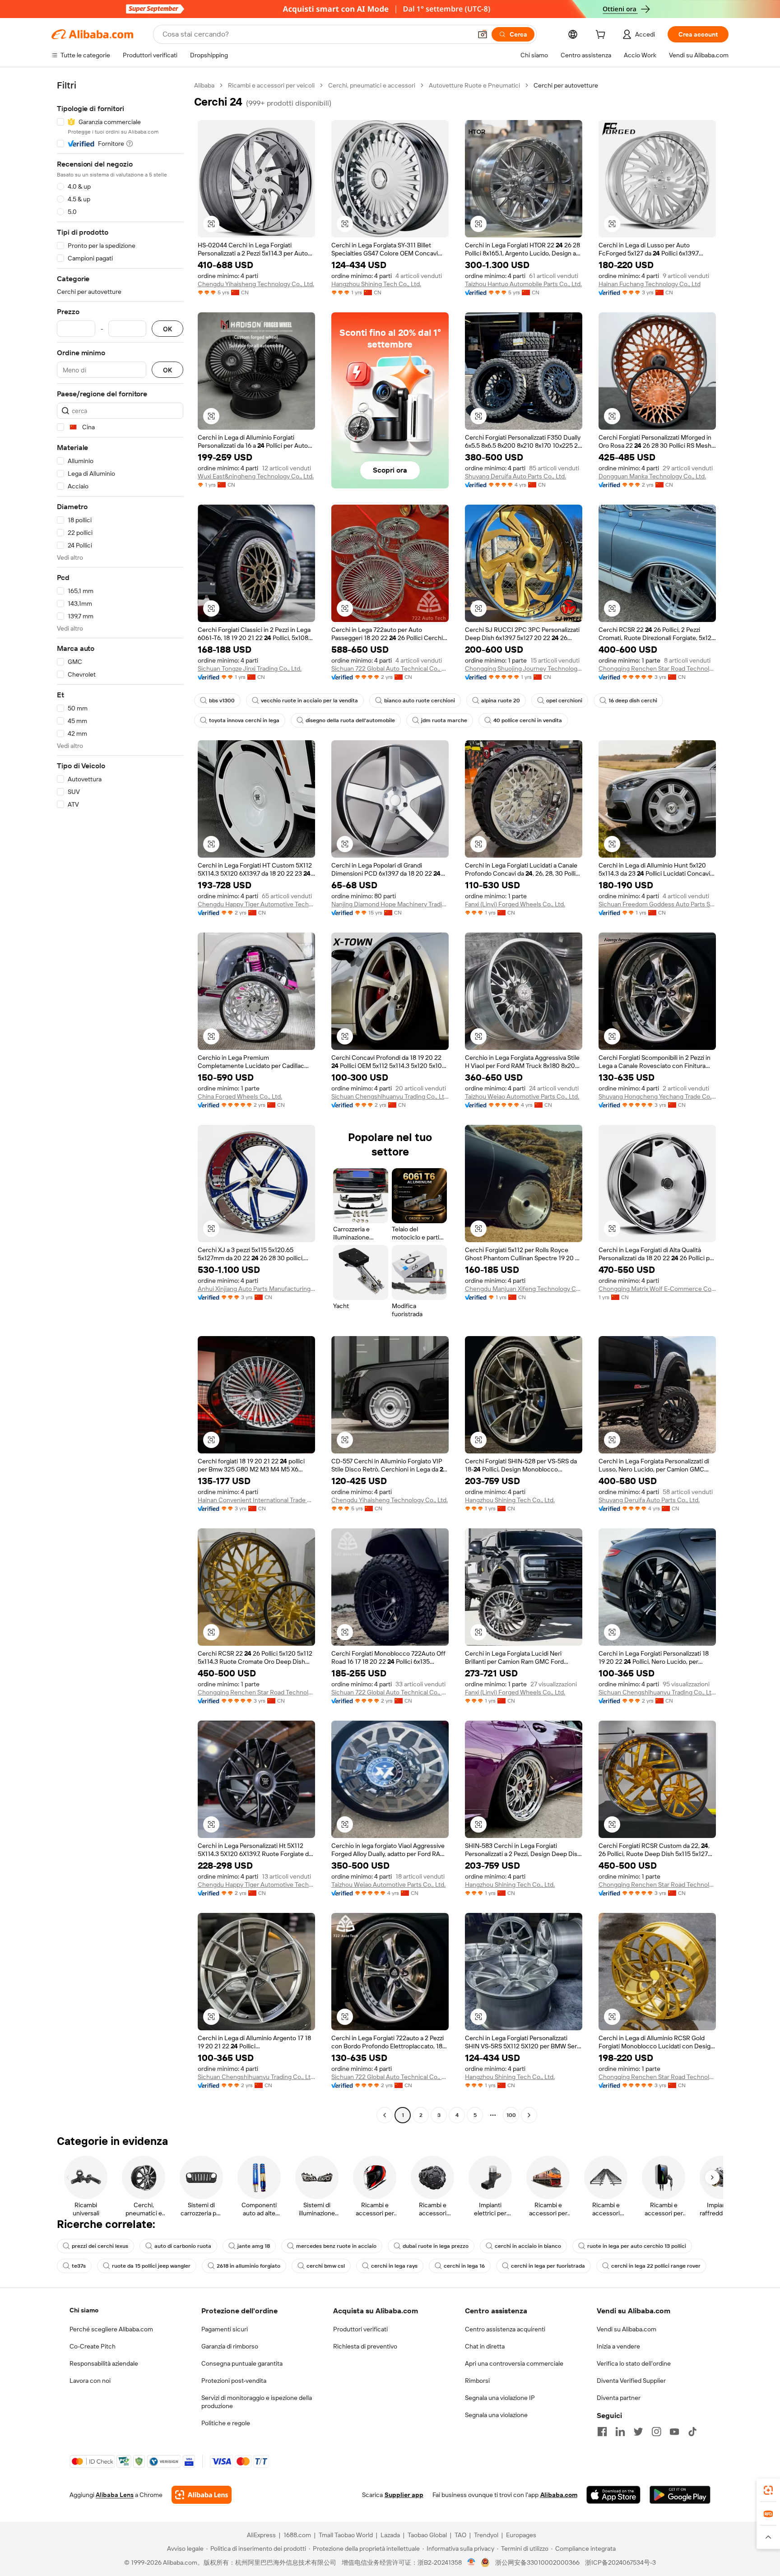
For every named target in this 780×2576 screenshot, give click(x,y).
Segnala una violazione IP (500, 2398)
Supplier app (404, 2495)
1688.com (297, 2535)
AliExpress (261, 2535)
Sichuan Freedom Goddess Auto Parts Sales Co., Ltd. (657, 904)
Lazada (390, 2535)
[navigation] (120, 1101)
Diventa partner (619, 2398)
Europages (521, 2535)
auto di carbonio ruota (183, 2246)
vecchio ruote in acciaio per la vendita (309, 701)
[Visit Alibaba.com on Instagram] (656, 2432)
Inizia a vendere (618, 2346)
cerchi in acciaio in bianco (528, 2246)
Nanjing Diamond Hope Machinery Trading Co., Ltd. (390, 904)
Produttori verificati (360, 2329)
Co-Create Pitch (93, 2346)
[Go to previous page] (385, 2115)
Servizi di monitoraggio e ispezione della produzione (257, 2402)
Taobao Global (427, 2535)
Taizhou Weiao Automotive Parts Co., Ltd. (522, 1096)
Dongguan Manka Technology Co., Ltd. (652, 476)
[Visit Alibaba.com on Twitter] (638, 2432)
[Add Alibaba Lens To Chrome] (202, 2495)
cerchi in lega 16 (464, 2266)
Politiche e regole (226, 2423)
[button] (483, 34)
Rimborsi (477, 2381)
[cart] (602, 36)
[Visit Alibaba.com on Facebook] (602, 2432)
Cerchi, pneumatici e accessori (372, 85)
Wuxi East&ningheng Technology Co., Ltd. (256, 476)
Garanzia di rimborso (230, 2346)
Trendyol (486, 2535)
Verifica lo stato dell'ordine (634, 2363)
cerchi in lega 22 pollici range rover (656, 2266)
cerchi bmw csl (326, 2266)
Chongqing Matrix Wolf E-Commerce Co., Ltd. (657, 1289)
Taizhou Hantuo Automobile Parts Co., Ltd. (523, 284)
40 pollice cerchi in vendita (528, 720)
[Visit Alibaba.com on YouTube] (674, 2432)
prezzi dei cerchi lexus (100, 2246)
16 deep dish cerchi (633, 701)
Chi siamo (84, 2310)
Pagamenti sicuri (225, 2329)
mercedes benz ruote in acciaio (336, 2246)
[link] (768, 2490)
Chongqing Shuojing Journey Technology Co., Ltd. (524, 668)
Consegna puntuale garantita (242, 2363)
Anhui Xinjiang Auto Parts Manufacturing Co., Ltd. (256, 1289)
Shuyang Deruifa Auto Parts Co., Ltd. (515, 476)
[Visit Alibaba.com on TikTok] (692, 2432)
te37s (79, 2266)
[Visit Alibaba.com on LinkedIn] (620, 2432)
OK (167, 329)
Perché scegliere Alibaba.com (111, 2329)
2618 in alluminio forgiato (248, 2266)
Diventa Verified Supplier (631, 2381)
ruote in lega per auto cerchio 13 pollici (637, 2246)
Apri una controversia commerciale (514, 2363)
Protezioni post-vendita (234, 2381)
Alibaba (204, 85)
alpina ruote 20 (501, 701)
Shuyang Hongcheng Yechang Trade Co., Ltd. (657, 1096)
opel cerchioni (564, 701)
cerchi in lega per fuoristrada (548, 2266)
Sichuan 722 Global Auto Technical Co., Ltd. (390, 668)
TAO (460, 2535)
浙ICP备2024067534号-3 (620, 2562)
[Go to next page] (529, 2115)
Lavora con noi (90, 2381)
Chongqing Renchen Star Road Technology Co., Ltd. (657, 668)
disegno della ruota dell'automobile (350, 720)
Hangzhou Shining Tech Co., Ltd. (376, 284)
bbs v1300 (222, 701)
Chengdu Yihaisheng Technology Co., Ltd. (256, 284)
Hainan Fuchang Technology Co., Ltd (650, 284)
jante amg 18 (254, 2246)
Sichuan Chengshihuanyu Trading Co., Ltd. (390, 1096)
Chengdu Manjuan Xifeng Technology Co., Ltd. (524, 1289)
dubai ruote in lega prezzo (436, 2246)
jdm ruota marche (444, 720)
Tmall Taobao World (346, 2535)
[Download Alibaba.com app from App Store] (613, 2495)
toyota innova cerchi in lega (244, 720)
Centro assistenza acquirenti (505, 2329)
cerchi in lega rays (394, 2266)
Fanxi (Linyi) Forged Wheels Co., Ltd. (515, 904)
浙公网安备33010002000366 (537, 2562)
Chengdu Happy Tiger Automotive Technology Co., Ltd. (256, 904)
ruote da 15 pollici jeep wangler (151, 2266)
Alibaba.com (559, 2495)
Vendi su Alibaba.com (627, 2329)
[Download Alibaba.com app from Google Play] (680, 2495)
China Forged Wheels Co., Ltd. (240, 1096)
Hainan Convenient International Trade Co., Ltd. (256, 1500)
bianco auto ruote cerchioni (420, 701)
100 (511, 2115)
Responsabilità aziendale (104, 2363)
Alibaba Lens (115, 2495)
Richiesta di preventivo (365, 2346)
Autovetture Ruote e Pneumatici (474, 85)
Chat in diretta (485, 2346)
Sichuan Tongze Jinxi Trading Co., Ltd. (250, 668)
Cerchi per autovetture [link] (566, 85)
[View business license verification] (471, 2562)
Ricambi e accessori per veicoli (271, 85)
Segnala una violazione (496, 2415)
